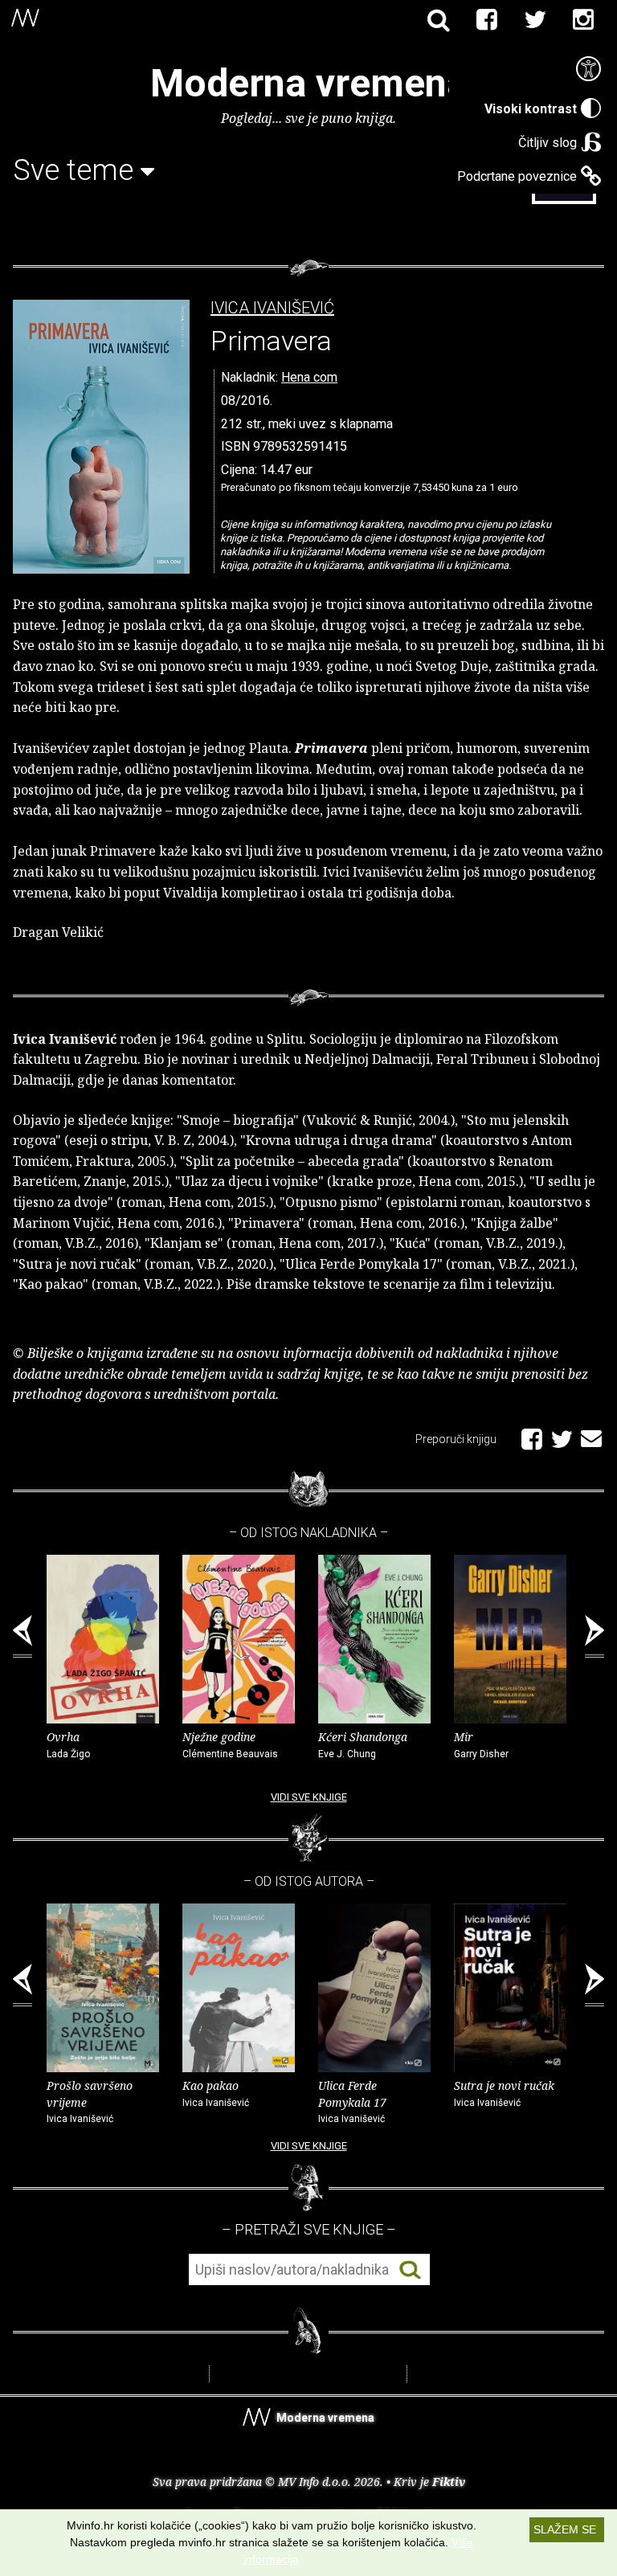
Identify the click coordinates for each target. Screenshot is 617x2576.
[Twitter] (535, 20)
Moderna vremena (309, 83)
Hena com (309, 377)
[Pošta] (591, 1436)
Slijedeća (595, 1637)
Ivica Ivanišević (272, 308)
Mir (481, 1744)
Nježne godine (230, 1744)
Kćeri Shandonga (363, 1744)
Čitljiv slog (548, 143)
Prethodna (22, 1637)
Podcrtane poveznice (517, 176)
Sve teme (77, 170)
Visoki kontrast (531, 109)
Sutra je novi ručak (504, 2093)
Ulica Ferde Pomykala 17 (352, 2102)
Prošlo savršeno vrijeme (90, 2102)
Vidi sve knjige (309, 1797)
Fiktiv (449, 2482)
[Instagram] (583, 20)
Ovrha (68, 1744)
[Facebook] (487, 20)
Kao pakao (216, 2093)
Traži (410, 2270)
